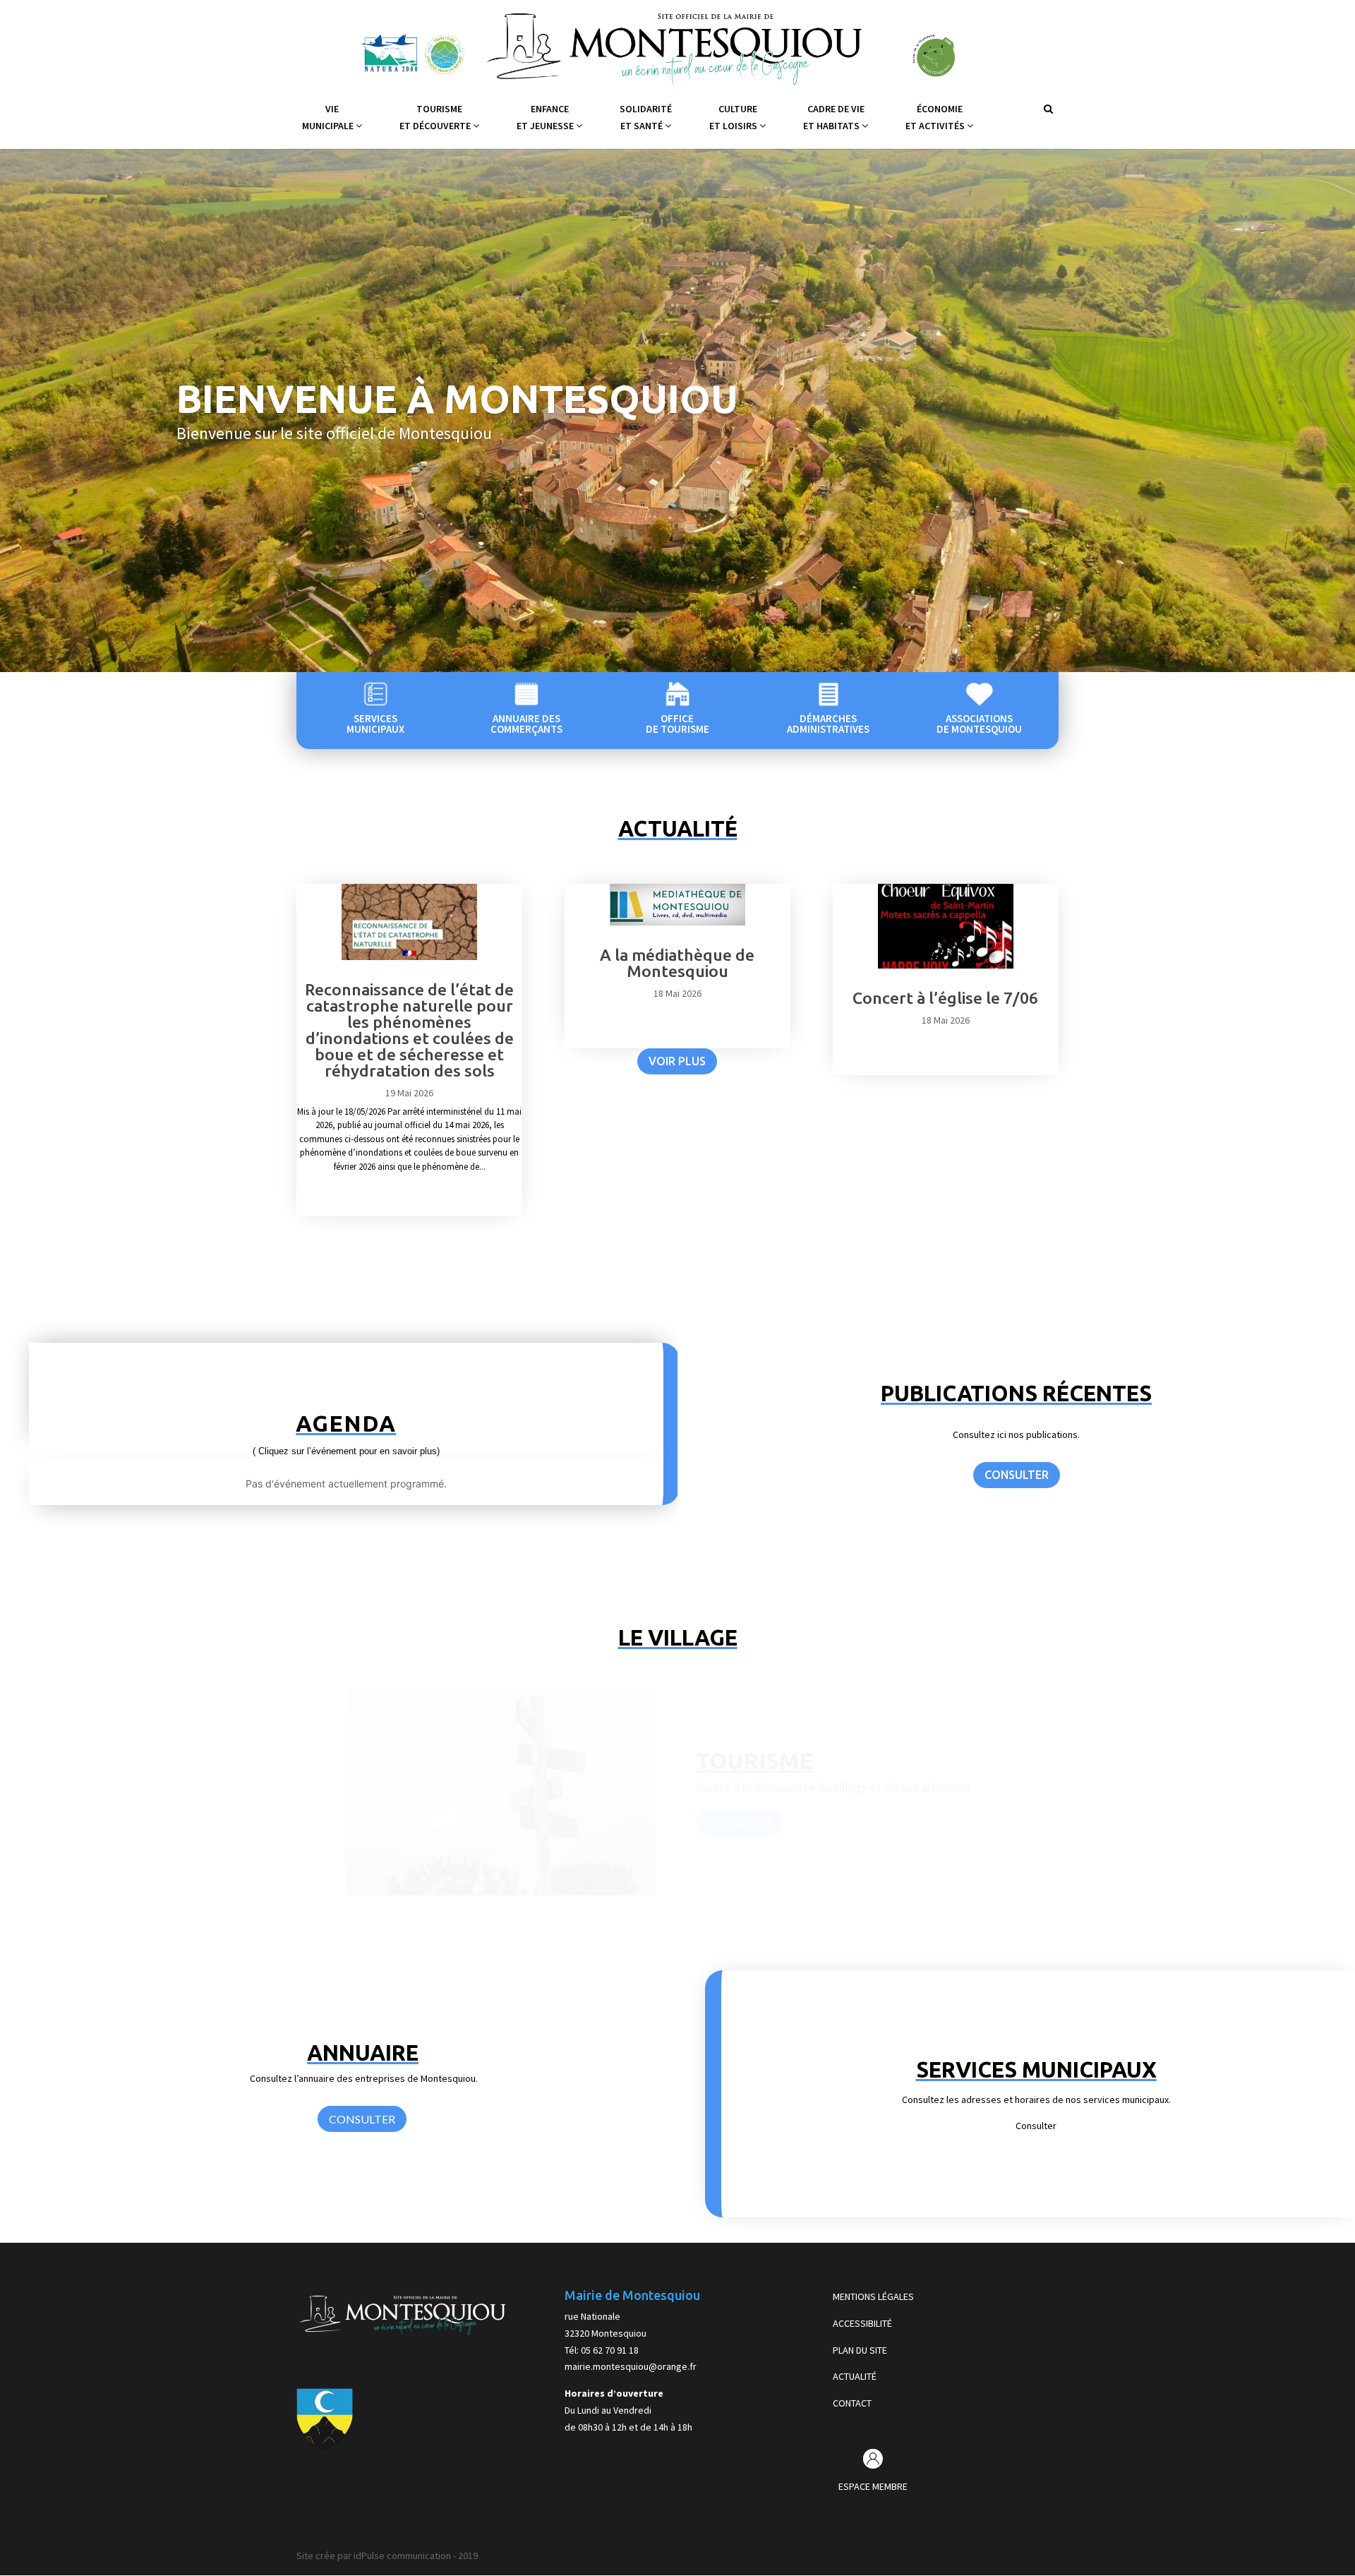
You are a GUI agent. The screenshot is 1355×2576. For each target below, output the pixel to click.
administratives (828, 729)
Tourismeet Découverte (436, 117)
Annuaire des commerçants (526, 724)
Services (375, 718)
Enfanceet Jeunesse (546, 117)
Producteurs (780, 1761)
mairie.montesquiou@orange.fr (631, 2366)
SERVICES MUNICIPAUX (1036, 2069)
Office (677, 718)
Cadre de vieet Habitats (834, 117)
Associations (979, 718)
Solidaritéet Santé (646, 117)
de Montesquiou (979, 729)
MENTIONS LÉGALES (873, 2296)
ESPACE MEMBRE (873, 2486)
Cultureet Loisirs (734, 117)
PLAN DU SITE (860, 2350)
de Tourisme (677, 729)
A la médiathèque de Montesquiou (677, 963)
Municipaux (375, 729)
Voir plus (677, 1061)
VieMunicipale (329, 117)
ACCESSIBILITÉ (862, 2323)
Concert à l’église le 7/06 (945, 998)
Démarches (828, 718)
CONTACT (852, 2403)
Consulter (739, 1822)
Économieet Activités (936, 117)
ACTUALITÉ (855, 2376)
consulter (1017, 1475)
